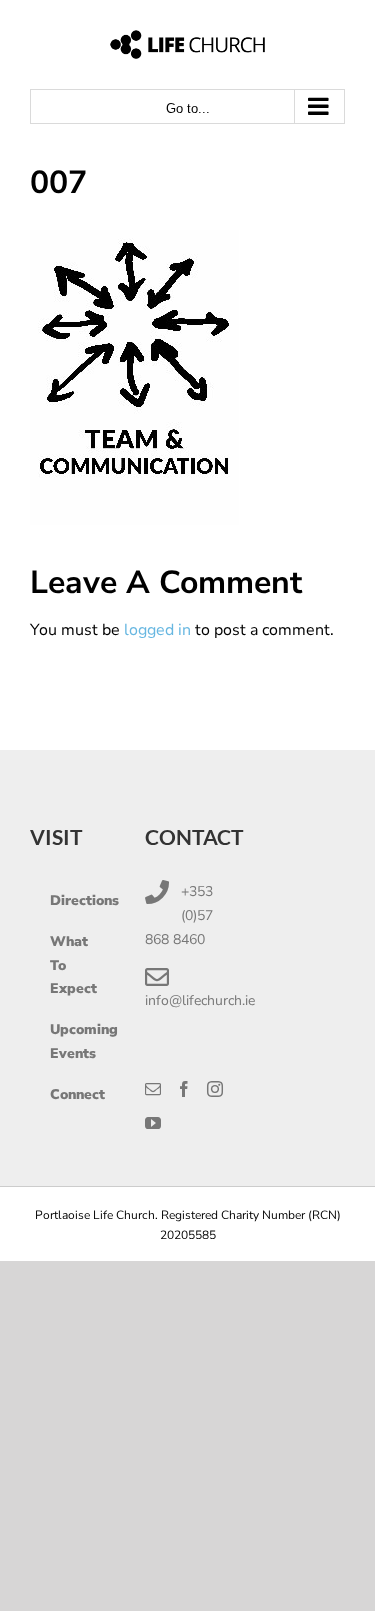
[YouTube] (153, 1123)
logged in (157, 630)
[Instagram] (215, 1089)
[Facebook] (184, 1089)
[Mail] (153, 1089)
